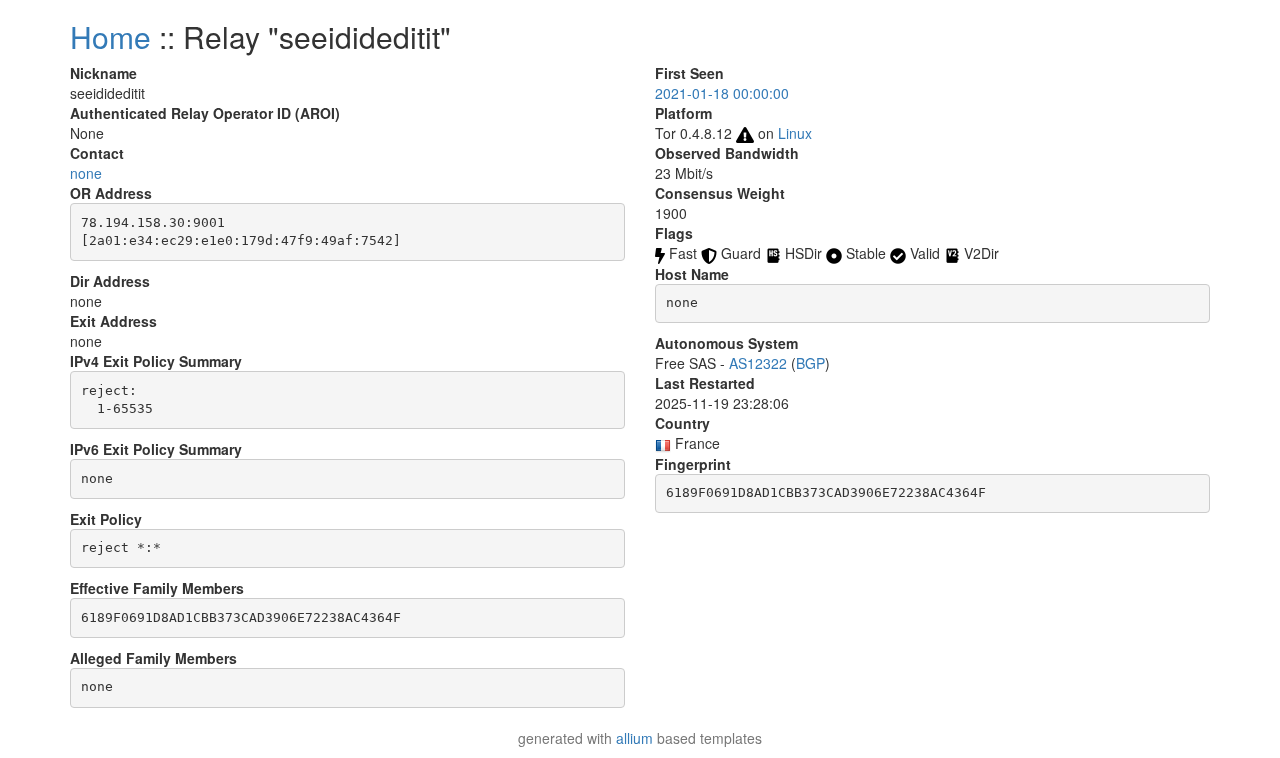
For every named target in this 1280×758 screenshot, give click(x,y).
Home (110, 36)
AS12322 (758, 363)
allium (634, 738)
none (86, 173)
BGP (810, 363)
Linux (795, 133)
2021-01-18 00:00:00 (722, 93)
